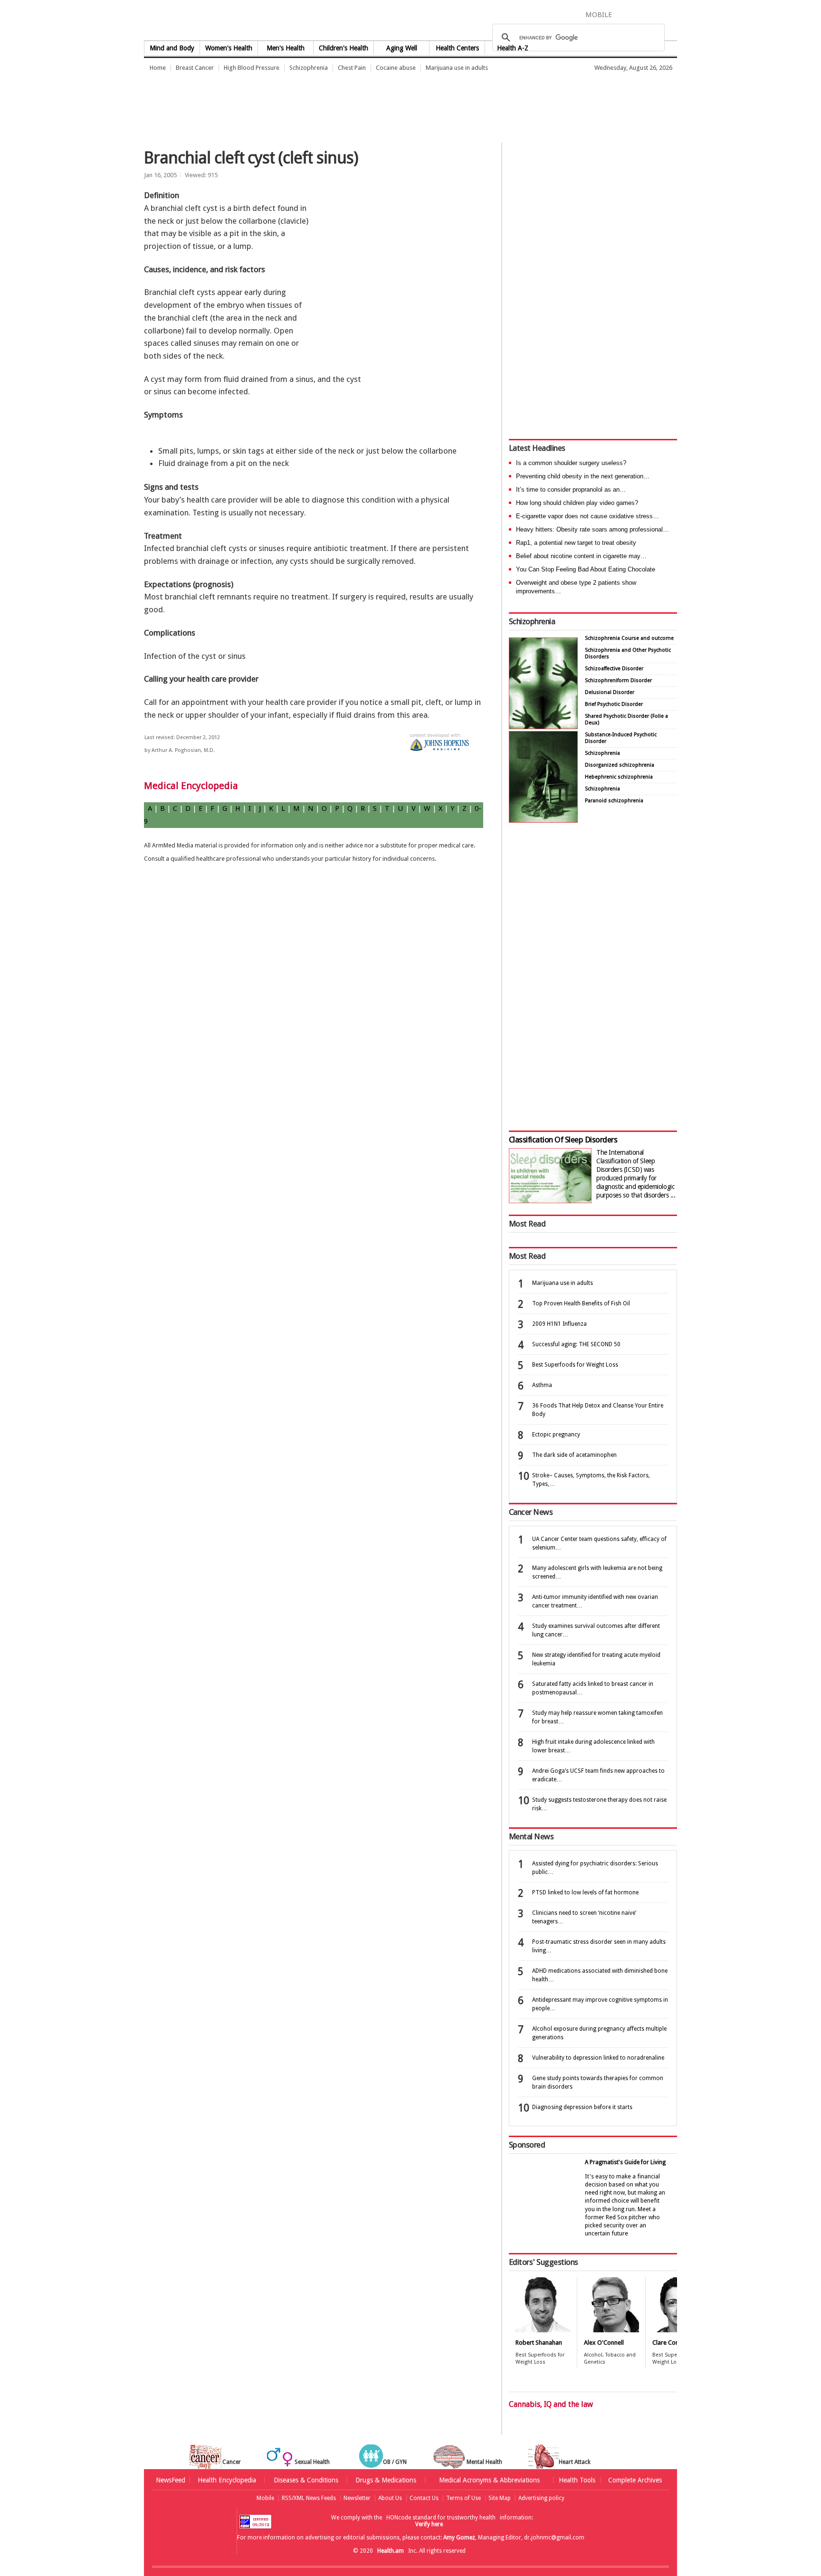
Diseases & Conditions (306, 2480)
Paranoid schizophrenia (614, 801)
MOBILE (599, 15)
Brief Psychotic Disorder (614, 704)
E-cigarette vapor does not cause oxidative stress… (587, 516)
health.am (411, 21)
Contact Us (424, 2498)
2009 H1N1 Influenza (559, 1324)
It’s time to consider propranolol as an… (571, 490)
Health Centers (457, 48)
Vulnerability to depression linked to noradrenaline (598, 2058)
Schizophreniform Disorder (618, 680)
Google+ (657, 14)
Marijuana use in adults (457, 68)
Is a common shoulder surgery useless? (571, 463)
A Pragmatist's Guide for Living (625, 2162)
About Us (390, 2498)
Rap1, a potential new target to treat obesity (576, 543)
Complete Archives (635, 2480)
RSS (670, 14)
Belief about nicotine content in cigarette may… (581, 556)
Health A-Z (513, 48)
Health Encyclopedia (227, 2480)
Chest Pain (352, 68)
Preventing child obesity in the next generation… (583, 476)
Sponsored (527, 2145)
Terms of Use (463, 2498)
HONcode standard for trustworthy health (441, 2518)
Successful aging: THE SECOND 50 (576, 1344)
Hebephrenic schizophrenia (619, 777)
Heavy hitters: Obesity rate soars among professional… (592, 529)
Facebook (624, 14)
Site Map (500, 2498)
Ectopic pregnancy (556, 1435)
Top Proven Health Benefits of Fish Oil (581, 1303)
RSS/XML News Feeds (309, 2498)
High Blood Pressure (252, 68)
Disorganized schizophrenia (620, 765)
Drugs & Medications (386, 2480)
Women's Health (229, 48)
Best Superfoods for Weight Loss (575, 1365)
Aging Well (402, 48)
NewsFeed (171, 2480)
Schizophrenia (309, 68)
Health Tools (577, 2480)
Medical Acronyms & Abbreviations (489, 2480)
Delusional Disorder (610, 692)
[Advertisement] (317, 102)
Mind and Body (172, 48)
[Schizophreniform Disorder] (543, 727)
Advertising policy (541, 2498)
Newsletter (357, 2498)
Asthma (542, 1385)
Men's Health (286, 48)
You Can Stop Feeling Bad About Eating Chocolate (586, 569)
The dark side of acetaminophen (574, 1455)
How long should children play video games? (577, 503)
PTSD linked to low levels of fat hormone (585, 1892)
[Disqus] (319, 1024)
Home (158, 68)
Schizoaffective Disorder (614, 669)
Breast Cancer (195, 68)
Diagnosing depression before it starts (582, 2107)
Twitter (639, 14)
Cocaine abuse (396, 68)
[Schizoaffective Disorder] (543, 820)
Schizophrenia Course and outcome (629, 638)
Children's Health (344, 48)
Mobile (265, 2498)
